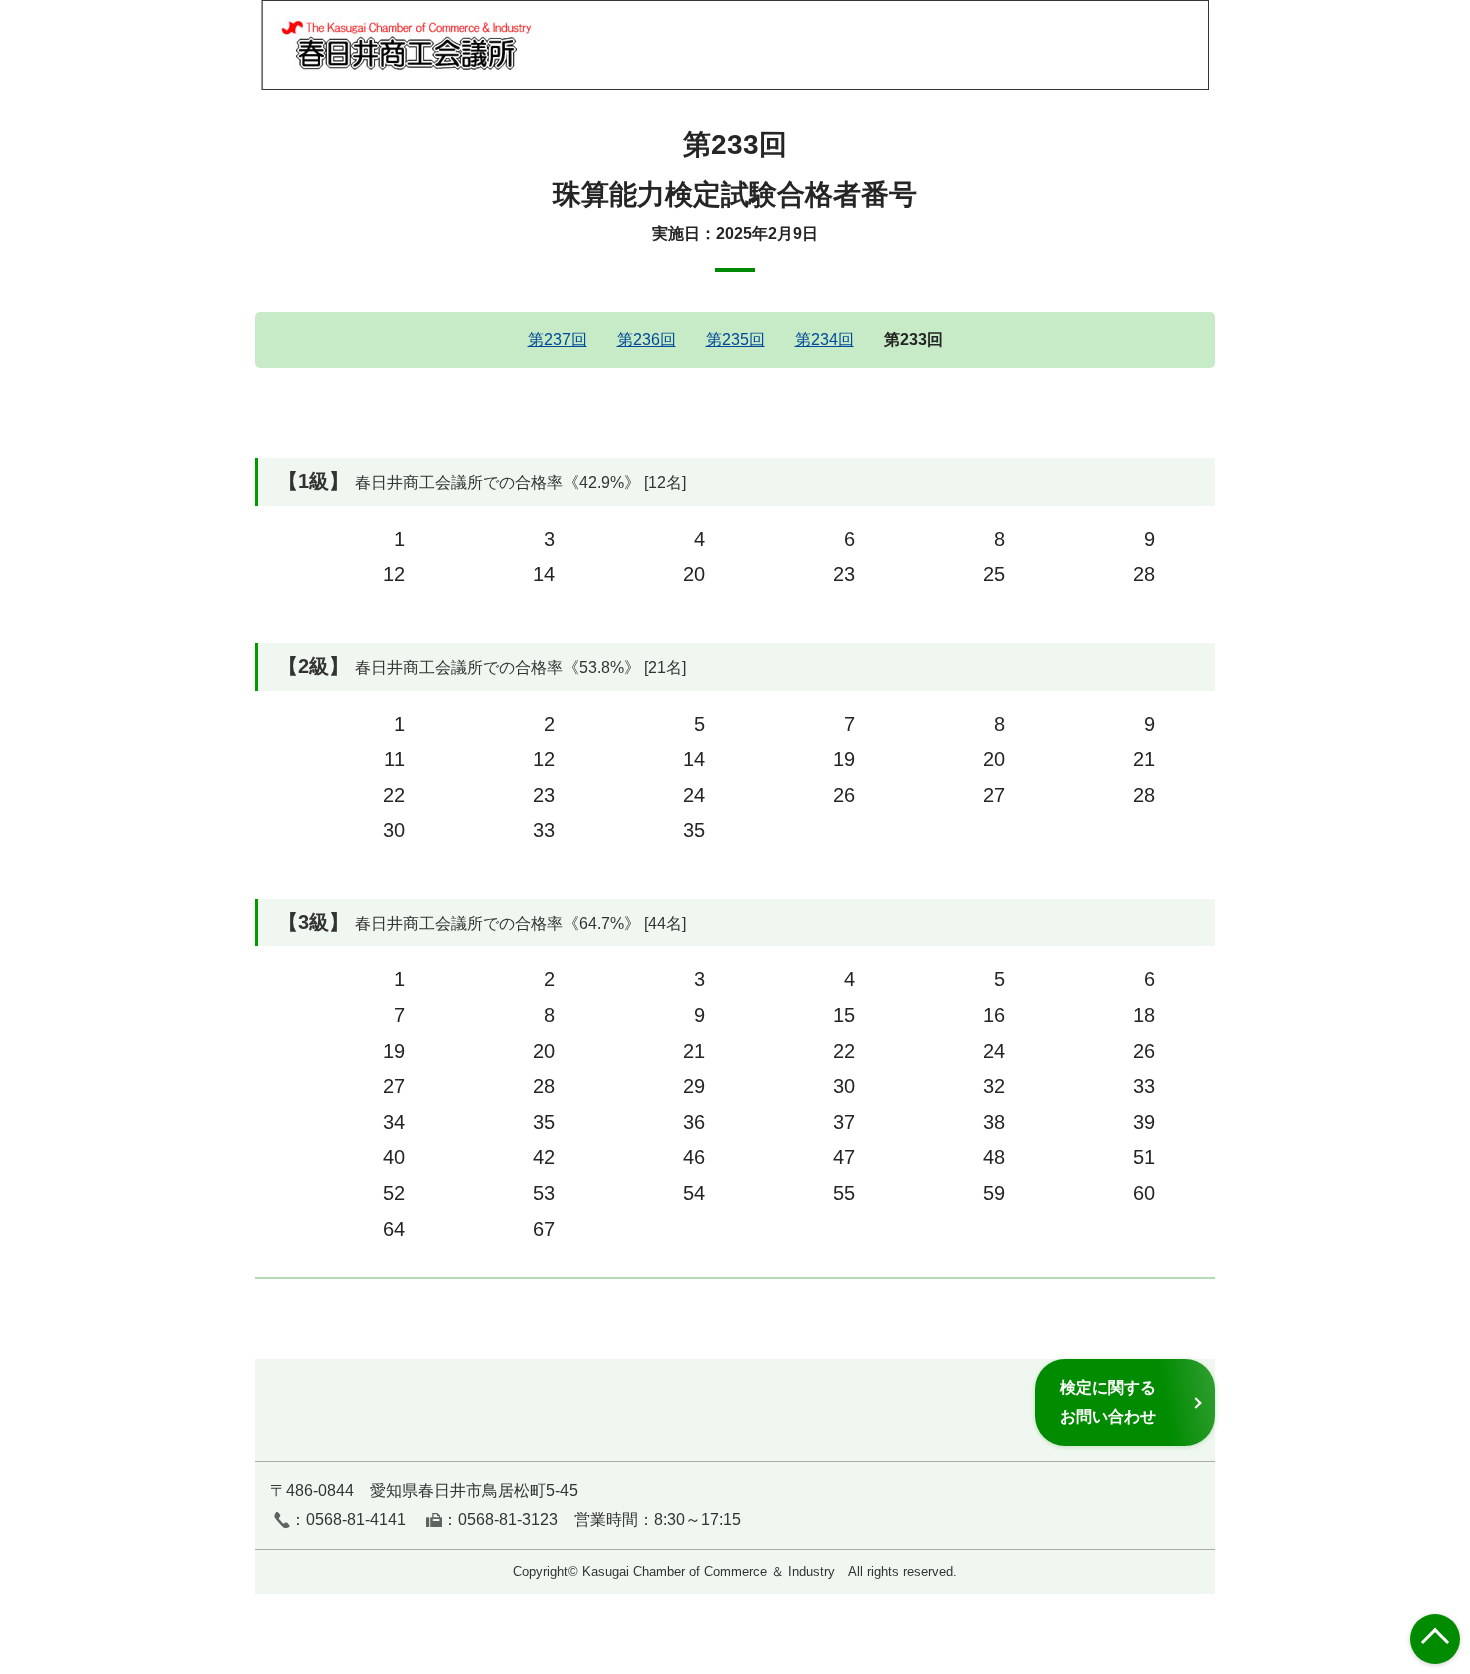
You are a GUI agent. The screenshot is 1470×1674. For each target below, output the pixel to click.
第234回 (824, 339)
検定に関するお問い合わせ (1108, 1401)
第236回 (646, 339)
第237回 (557, 339)
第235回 (735, 339)
